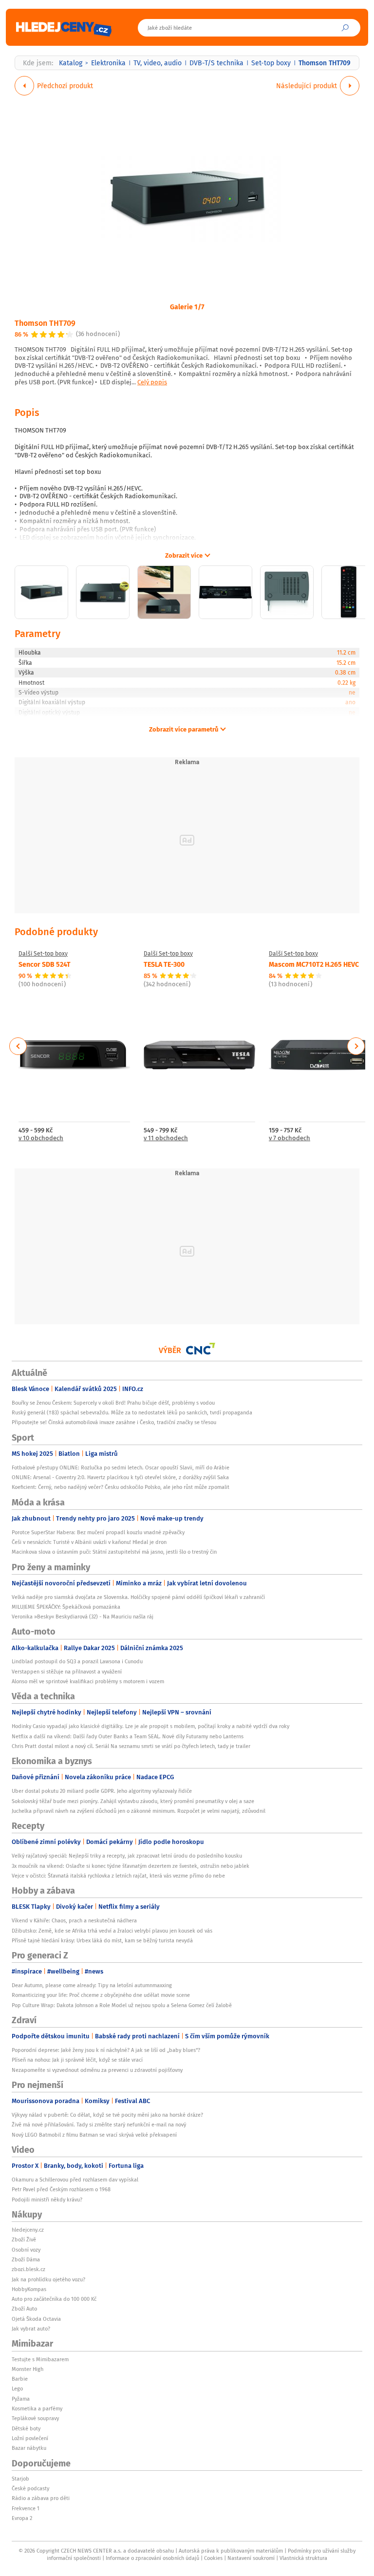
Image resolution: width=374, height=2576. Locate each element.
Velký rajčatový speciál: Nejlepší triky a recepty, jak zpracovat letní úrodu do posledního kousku (127, 1856)
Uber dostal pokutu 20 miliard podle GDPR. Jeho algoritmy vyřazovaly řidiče (102, 1791)
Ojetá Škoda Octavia (36, 2319)
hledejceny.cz (28, 2230)
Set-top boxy (271, 63)
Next (356, 1046)
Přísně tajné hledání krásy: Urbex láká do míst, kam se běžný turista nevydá (102, 1940)
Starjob (20, 2479)
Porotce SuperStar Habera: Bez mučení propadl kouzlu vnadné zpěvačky (98, 1532)
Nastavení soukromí (251, 2558)
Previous (18, 1046)
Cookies (213, 2558)
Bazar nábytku (29, 2448)
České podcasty (30, 2488)
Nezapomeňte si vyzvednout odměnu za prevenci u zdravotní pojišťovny (97, 2070)
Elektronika (108, 63)
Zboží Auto (24, 2309)
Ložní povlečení (30, 2438)
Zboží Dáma (26, 2259)
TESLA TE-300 (164, 964)
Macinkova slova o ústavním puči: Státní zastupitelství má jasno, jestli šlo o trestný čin (114, 1552)
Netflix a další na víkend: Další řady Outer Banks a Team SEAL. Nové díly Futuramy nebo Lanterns (128, 1736)
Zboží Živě (24, 2239)
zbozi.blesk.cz (28, 2269)
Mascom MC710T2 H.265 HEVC (314, 964)
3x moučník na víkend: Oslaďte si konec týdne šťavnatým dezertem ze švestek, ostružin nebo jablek (131, 1866)
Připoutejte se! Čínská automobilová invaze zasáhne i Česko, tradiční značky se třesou (114, 1422)
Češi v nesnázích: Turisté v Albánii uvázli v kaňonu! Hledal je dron (89, 1542)
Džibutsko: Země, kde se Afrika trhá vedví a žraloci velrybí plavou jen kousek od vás (112, 1931)
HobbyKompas (29, 2289)
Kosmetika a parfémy (37, 2408)
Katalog (71, 63)
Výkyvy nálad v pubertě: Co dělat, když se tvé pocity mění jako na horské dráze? (107, 2115)
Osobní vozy (26, 2250)
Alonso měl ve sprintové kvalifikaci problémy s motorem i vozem (88, 1681)
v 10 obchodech (41, 1138)
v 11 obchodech (166, 1138)
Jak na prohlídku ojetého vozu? (48, 2279)
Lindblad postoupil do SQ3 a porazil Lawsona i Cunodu (77, 1661)
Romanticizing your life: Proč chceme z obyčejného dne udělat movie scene (101, 1995)
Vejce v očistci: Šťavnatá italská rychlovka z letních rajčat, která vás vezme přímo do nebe (118, 1876)
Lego (17, 2388)
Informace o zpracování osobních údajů (152, 2558)
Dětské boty (26, 2428)
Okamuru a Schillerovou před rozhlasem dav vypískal (75, 2180)
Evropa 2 (22, 2518)
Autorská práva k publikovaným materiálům (231, 2551)
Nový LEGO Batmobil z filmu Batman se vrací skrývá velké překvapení (94, 2135)
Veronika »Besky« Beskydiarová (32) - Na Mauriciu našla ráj (83, 1617)
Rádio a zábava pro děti (41, 2498)
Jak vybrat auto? (31, 2329)
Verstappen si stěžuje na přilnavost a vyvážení (67, 1672)
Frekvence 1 (26, 2508)
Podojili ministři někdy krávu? (47, 2200)
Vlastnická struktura (303, 2558)
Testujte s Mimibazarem (40, 2359)
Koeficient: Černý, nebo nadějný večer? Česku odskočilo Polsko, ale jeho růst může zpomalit (121, 1487)
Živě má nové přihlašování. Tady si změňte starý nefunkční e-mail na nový (99, 2125)
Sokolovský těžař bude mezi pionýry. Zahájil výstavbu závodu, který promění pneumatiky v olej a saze (133, 1801)
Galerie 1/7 (187, 306)
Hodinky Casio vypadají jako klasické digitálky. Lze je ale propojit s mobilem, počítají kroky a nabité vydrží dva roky (150, 1726)
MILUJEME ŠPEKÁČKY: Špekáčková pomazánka (66, 1607)
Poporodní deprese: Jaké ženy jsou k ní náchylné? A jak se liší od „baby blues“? (106, 2050)
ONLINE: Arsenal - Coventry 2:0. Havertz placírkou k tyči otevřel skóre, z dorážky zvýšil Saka (120, 1477)
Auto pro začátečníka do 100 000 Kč (54, 2299)
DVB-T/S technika (216, 63)
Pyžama (21, 2399)
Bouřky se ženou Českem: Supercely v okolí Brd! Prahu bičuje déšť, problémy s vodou (113, 1403)
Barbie (20, 2379)
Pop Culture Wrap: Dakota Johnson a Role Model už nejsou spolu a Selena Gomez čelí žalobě (122, 2005)
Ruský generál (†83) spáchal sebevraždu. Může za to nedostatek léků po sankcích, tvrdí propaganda (132, 1412)
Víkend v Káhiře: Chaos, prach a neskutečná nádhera (74, 1920)
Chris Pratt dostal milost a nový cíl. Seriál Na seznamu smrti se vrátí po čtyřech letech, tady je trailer (131, 1746)
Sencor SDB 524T (45, 964)
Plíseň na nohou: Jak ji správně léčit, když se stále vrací (77, 2060)
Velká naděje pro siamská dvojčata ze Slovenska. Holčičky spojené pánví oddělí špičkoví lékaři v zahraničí (138, 1597)
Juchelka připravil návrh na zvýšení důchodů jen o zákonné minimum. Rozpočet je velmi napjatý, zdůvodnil (139, 1811)
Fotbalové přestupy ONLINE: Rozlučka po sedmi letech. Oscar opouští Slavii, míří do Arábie (121, 1467)
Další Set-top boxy (43, 954)
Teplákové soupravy (35, 2418)
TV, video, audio (158, 63)
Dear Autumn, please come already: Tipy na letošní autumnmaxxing (92, 1985)
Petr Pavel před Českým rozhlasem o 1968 (61, 2189)
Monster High (28, 2369)
